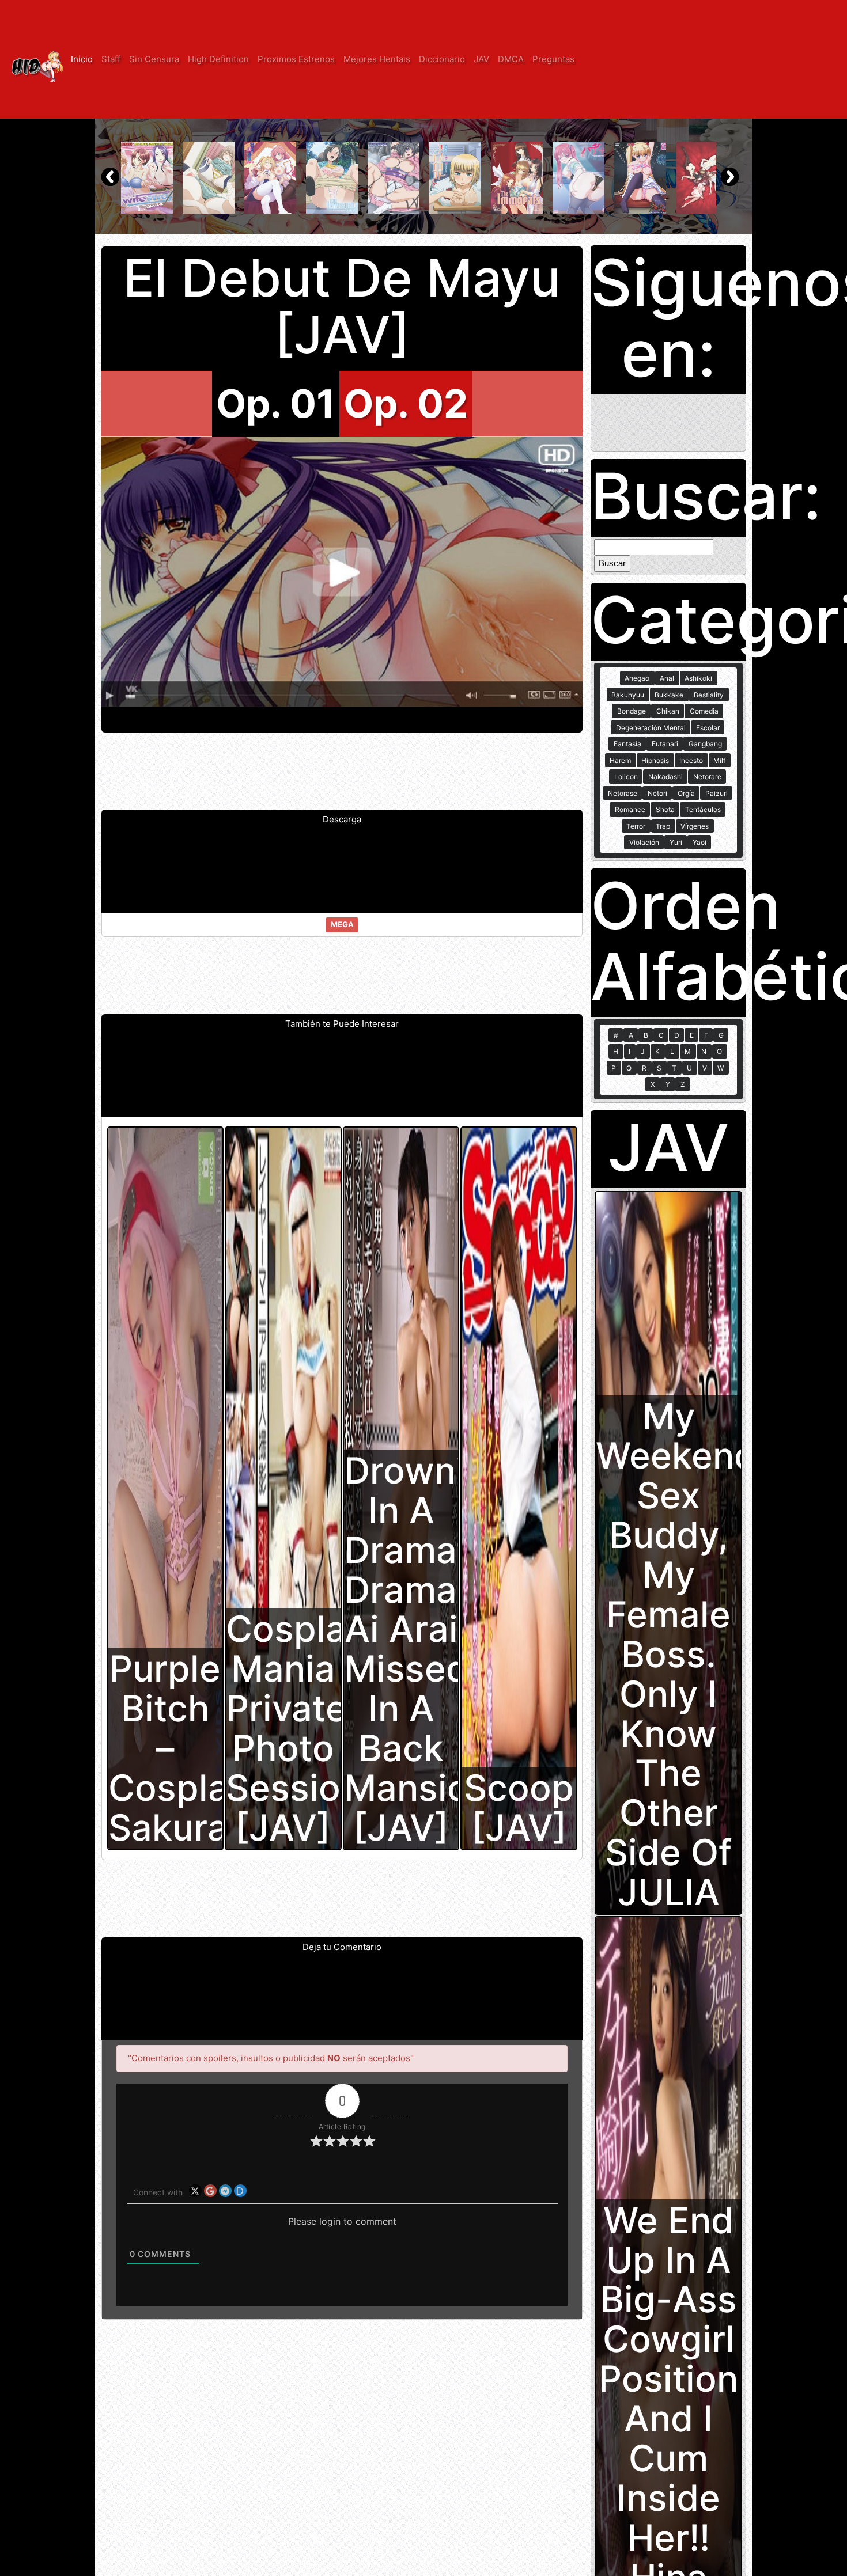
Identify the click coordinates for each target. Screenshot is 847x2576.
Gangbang (705, 744)
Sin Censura (154, 59)
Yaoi (699, 842)
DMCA (511, 59)
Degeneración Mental (651, 728)
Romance (630, 809)
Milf (719, 760)
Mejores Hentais (377, 59)
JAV (481, 59)
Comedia (704, 711)
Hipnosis (655, 760)
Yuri (676, 842)
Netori (657, 793)
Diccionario (442, 59)
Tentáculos (703, 809)
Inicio (82, 59)
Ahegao (637, 678)
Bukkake (669, 695)
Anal (667, 678)
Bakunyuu (628, 695)
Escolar (708, 728)
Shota (665, 809)
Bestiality (709, 695)
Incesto (691, 760)
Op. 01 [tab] (276, 403)
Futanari (665, 744)
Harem (620, 760)
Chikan (668, 711)
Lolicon (626, 777)
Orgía (686, 793)
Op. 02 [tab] (406, 403)
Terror (636, 826)
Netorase (623, 793)
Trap (663, 826)
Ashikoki (698, 678)
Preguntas (553, 59)
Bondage (632, 711)
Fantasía (627, 744)
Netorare (707, 777)
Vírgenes (695, 826)
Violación (644, 842)
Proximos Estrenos (296, 59)
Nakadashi (665, 777)
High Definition (218, 59)
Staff (111, 59)
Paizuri (716, 793)
